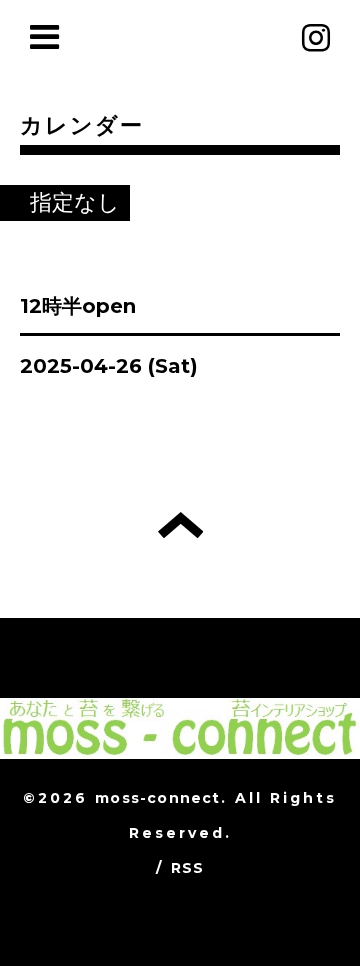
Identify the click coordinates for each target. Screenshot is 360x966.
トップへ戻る (180, 525)
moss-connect (157, 798)
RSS (188, 868)
